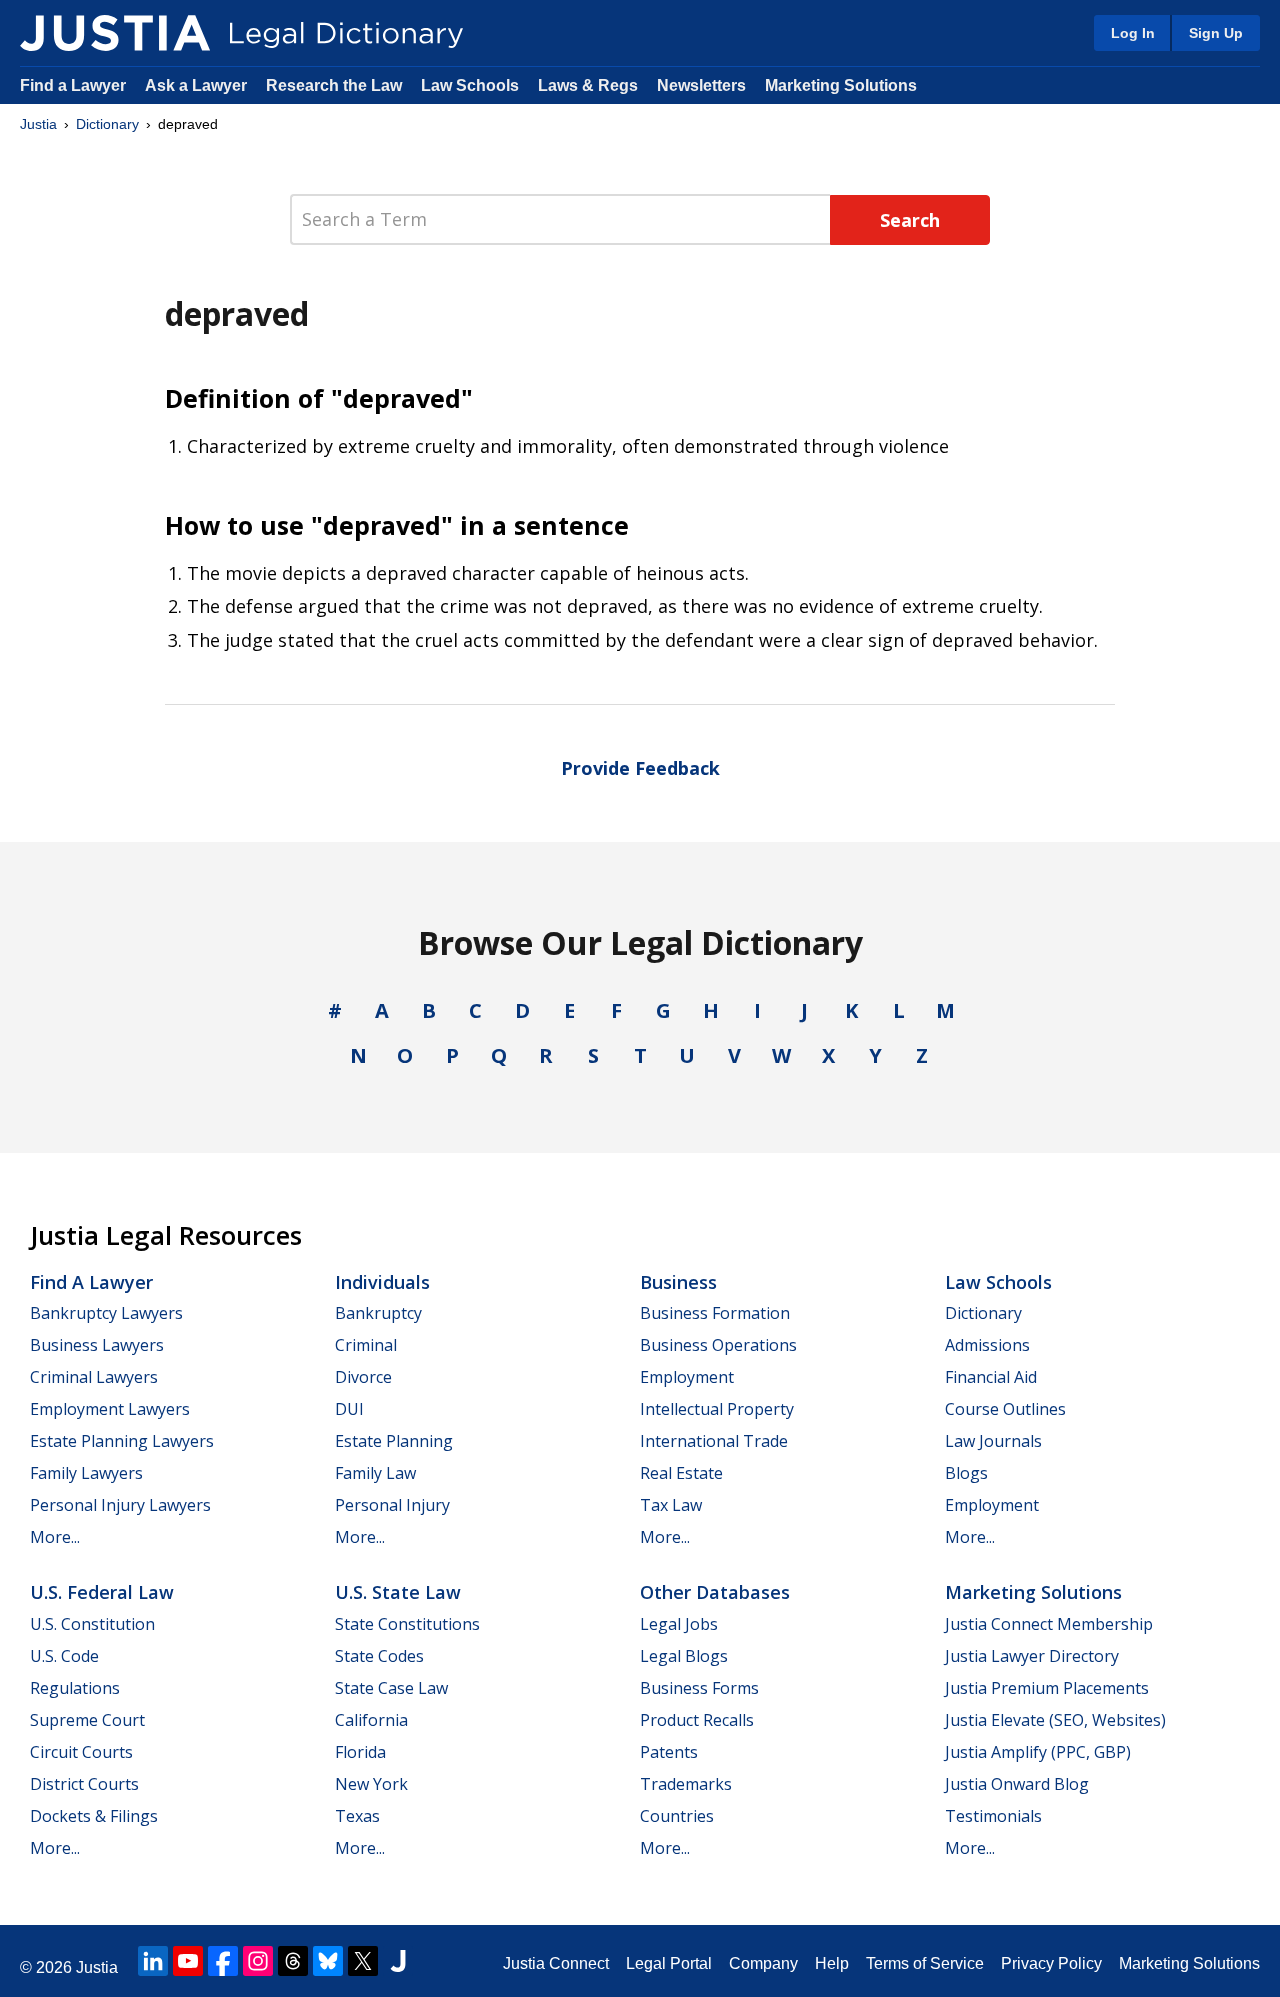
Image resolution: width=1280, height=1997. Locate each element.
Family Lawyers (86, 1473)
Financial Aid (991, 1377)
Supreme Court (87, 1720)
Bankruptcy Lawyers (106, 1313)
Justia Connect (556, 1963)
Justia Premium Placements (1047, 1688)
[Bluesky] (328, 1961)
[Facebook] (223, 1961)
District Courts (84, 1784)
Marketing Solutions (841, 85)
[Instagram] (258, 1961)
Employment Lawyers (110, 1409)
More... (55, 1537)
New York (371, 1784)
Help (832, 1963)
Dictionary (107, 124)
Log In (1133, 33)
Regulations (75, 1688)
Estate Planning (394, 1441)
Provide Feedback (640, 768)
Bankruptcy (378, 1313)
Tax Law (671, 1505)
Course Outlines (1005, 1409)
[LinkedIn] (153, 1961)
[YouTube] (188, 1961)
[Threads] (293, 1961)
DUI (349, 1409)
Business (678, 1282)
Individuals (382, 1282)
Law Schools (470, 85)
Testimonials (993, 1816)
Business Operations (718, 1345)
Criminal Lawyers (94, 1377)
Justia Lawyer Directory (1032, 1656)
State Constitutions (407, 1624)
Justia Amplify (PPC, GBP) (1038, 1752)
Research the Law (334, 85)
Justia (38, 124)
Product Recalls (697, 1720)
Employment (687, 1377)
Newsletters (701, 85)
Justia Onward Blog (1017, 1784)
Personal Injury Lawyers (120, 1505)
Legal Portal (669, 1963)
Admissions (987, 1345)
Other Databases (715, 1592)
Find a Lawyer (73, 85)
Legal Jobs (679, 1624)
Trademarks (686, 1784)
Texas (357, 1816)
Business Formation (715, 1313)
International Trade (714, 1441)
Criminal (366, 1345)
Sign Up (1216, 33)
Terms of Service (925, 1963)
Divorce (363, 1377)
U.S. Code (64, 1656)
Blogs (966, 1473)
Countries (677, 1816)
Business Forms (699, 1688)
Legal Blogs (684, 1656)
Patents (669, 1752)
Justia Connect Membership (1049, 1624)
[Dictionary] (115, 33)
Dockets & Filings (94, 1816)
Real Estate (681, 1473)
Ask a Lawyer (198, 85)
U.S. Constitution (92, 1624)
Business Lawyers (97, 1345)
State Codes (379, 1656)
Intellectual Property (717, 1409)
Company (763, 1963)
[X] (363, 1961)
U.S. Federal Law (102, 1592)
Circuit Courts (81, 1752)
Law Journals (993, 1441)
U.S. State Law (398, 1592)
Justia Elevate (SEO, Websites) (1055, 1720)
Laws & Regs (588, 85)
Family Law (375, 1473)
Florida (360, 1752)
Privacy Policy (1051, 1963)
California (371, 1720)
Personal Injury (392, 1505)
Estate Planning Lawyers (122, 1441)
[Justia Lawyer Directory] (398, 1961)
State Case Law (391, 1688)
